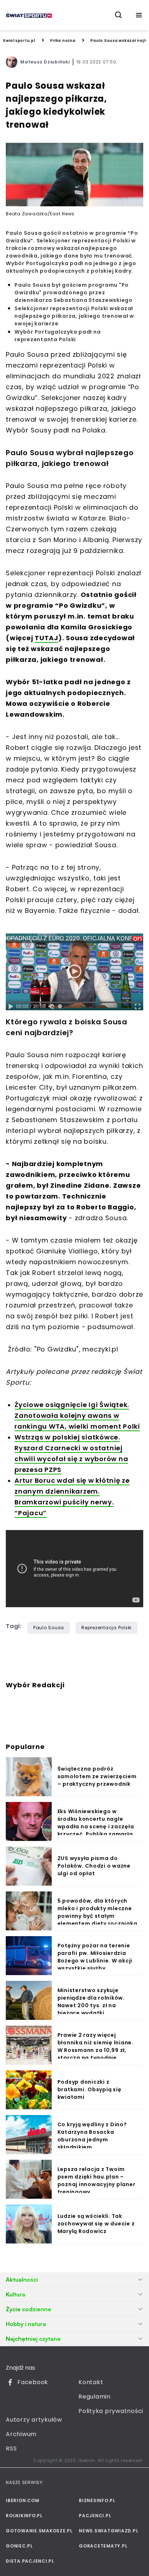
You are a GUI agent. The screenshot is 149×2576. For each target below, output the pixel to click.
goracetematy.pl (103, 2546)
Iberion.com (22, 2500)
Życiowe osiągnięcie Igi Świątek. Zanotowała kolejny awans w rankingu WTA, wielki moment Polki (77, 1416)
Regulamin (95, 2397)
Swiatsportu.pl (19, 41)
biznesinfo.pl (97, 2500)
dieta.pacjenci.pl (30, 2561)
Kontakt (91, 2382)
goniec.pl (19, 2546)
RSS (11, 2448)
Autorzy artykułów (34, 2420)
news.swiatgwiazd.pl (108, 2531)
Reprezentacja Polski (107, 1628)
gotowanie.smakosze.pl (38, 2531)
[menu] (139, 15)
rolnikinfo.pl (24, 2516)
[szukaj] (119, 15)
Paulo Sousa (49, 1628)
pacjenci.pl (95, 2516)
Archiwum (21, 2434)
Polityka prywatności (111, 2411)
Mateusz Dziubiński (45, 62)
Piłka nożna (63, 41)
